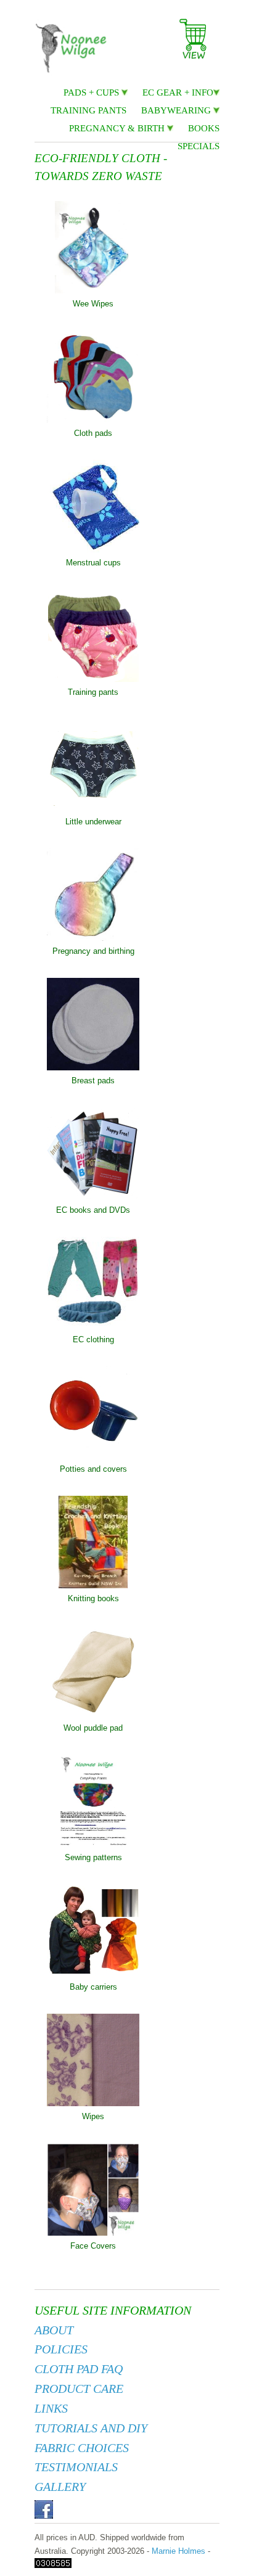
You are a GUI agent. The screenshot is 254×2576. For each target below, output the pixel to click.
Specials (199, 146)
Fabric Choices (82, 2448)
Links (51, 2409)
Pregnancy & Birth (118, 128)
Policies (61, 2349)
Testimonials (76, 2467)
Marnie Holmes (178, 2551)
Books (204, 128)
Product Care (79, 2389)
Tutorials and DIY (91, 2428)
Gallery (60, 2487)
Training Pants (88, 110)
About (54, 2330)
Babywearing (177, 110)
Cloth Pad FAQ (79, 2369)
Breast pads (93, 1081)
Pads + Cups (92, 92)
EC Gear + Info (178, 92)
